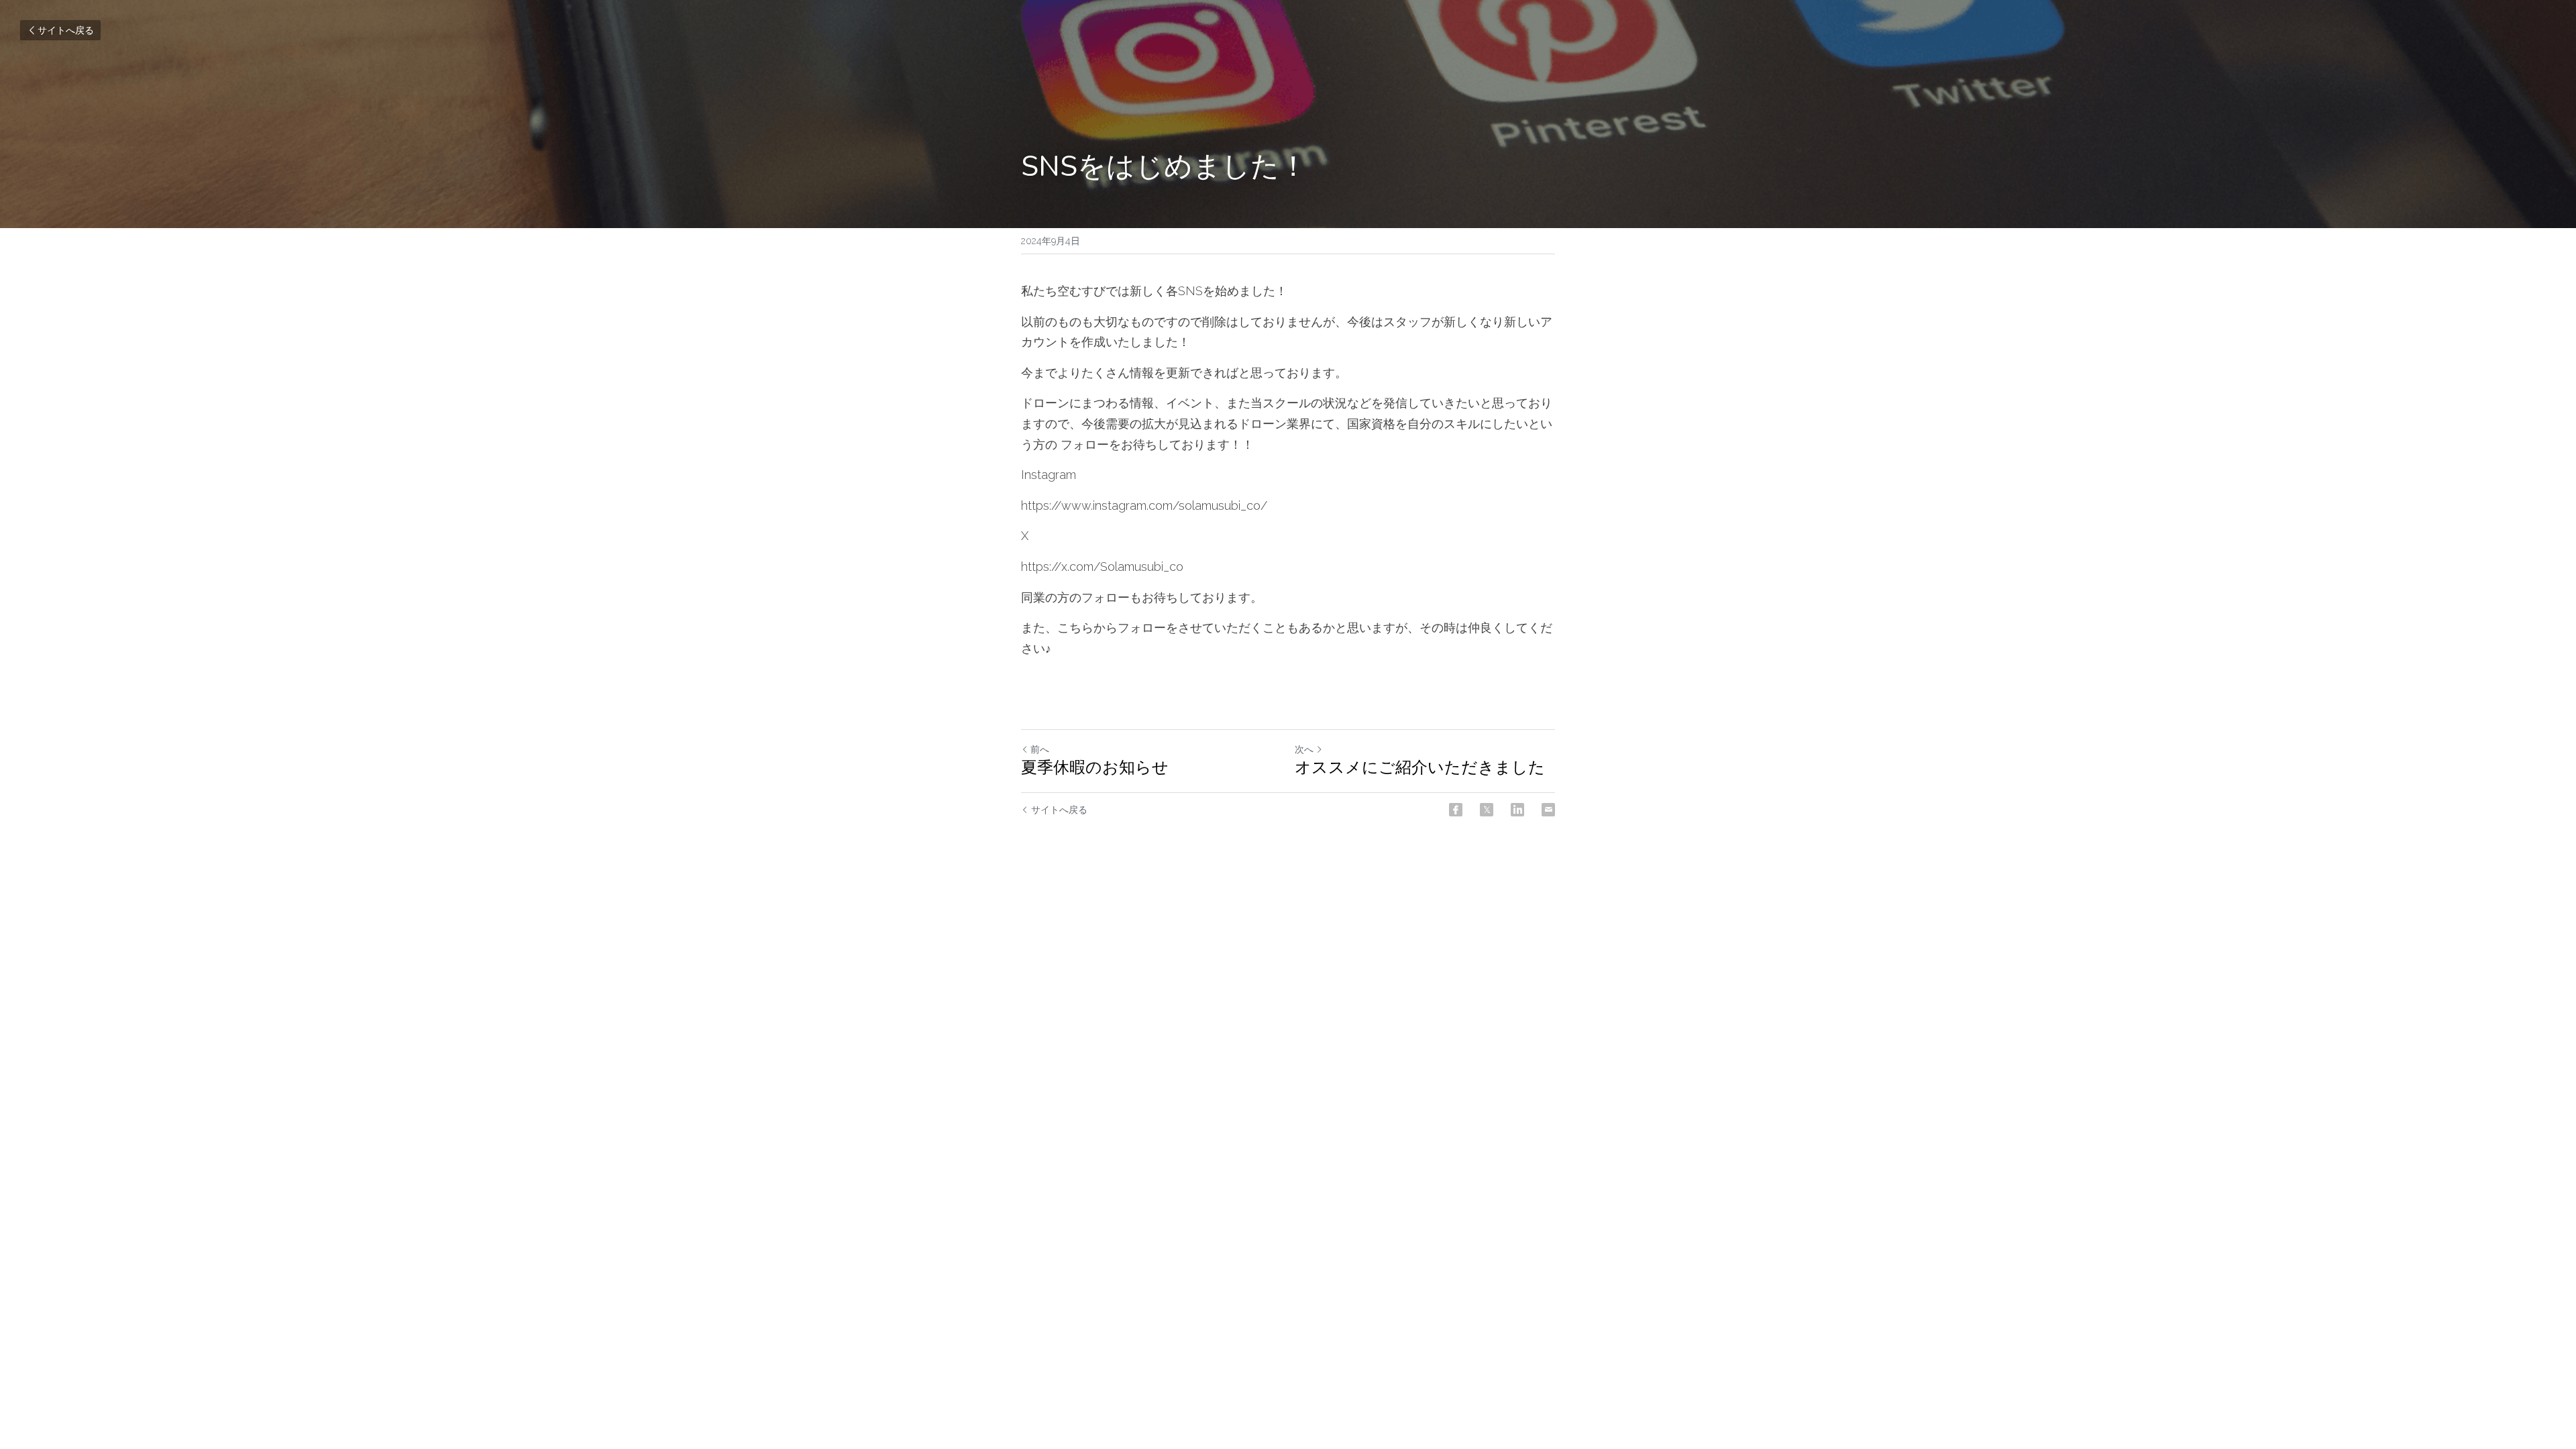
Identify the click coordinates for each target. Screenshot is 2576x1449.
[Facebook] (1456, 810)
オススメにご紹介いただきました (1420, 767)
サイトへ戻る (66, 30)
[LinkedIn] (1517, 810)
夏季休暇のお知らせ (1095, 767)
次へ (1304, 749)
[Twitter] (1487, 810)
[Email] (1548, 810)
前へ (1040, 749)
